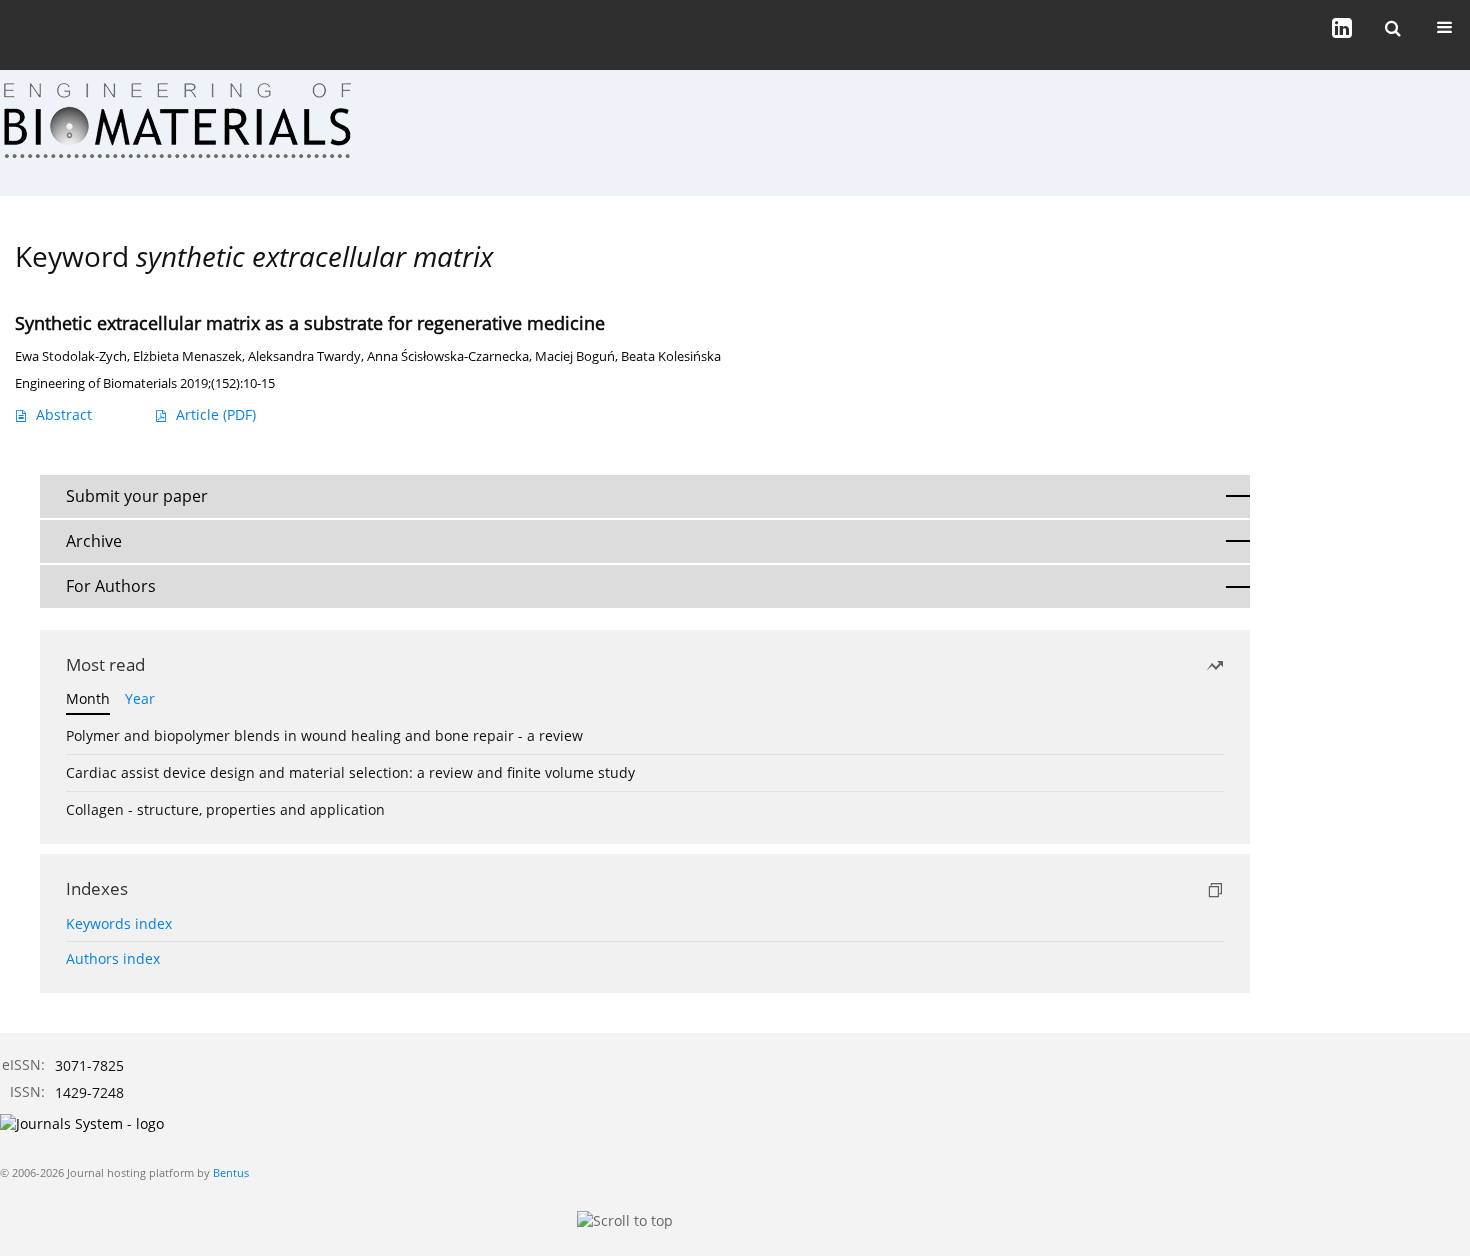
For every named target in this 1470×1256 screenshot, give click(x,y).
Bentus (231, 1172)
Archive (94, 541)
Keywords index (119, 923)
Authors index (113, 958)
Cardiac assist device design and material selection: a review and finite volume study (350, 772)
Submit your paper (137, 496)
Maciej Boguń (575, 356)
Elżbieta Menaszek (187, 356)
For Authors (111, 586)
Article (216, 414)
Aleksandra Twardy (304, 356)
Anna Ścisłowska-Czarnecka (448, 356)
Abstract (64, 414)
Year (140, 698)
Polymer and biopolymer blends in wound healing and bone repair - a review (324, 735)
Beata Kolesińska (671, 356)
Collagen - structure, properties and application (225, 809)
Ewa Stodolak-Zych (71, 356)
